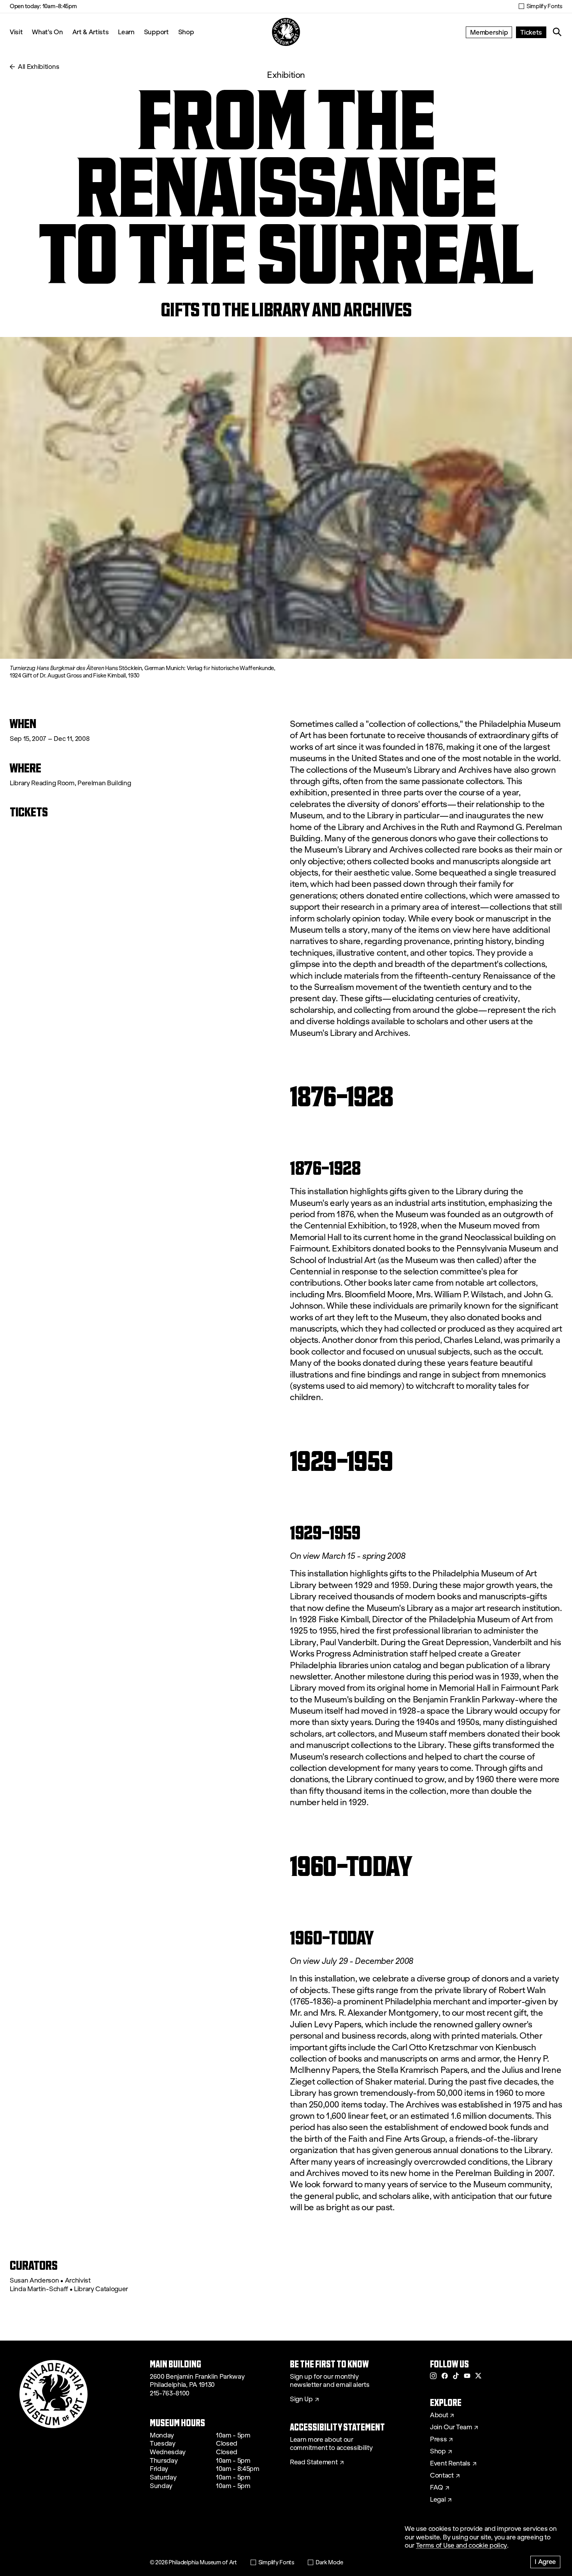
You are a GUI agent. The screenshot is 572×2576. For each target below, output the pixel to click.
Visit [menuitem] (16, 32)
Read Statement (314, 2462)
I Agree (545, 2561)
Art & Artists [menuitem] (91, 32)
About (439, 2415)
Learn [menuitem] (126, 32)
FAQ (437, 2488)
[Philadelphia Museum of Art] (286, 32)
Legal (438, 2500)
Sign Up (301, 2399)
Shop (186, 32)
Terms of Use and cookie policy (461, 2545)
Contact (442, 2476)
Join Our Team (451, 2427)
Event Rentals (450, 2464)
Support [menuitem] (156, 32)
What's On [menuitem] (47, 32)
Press (438, 2439)
